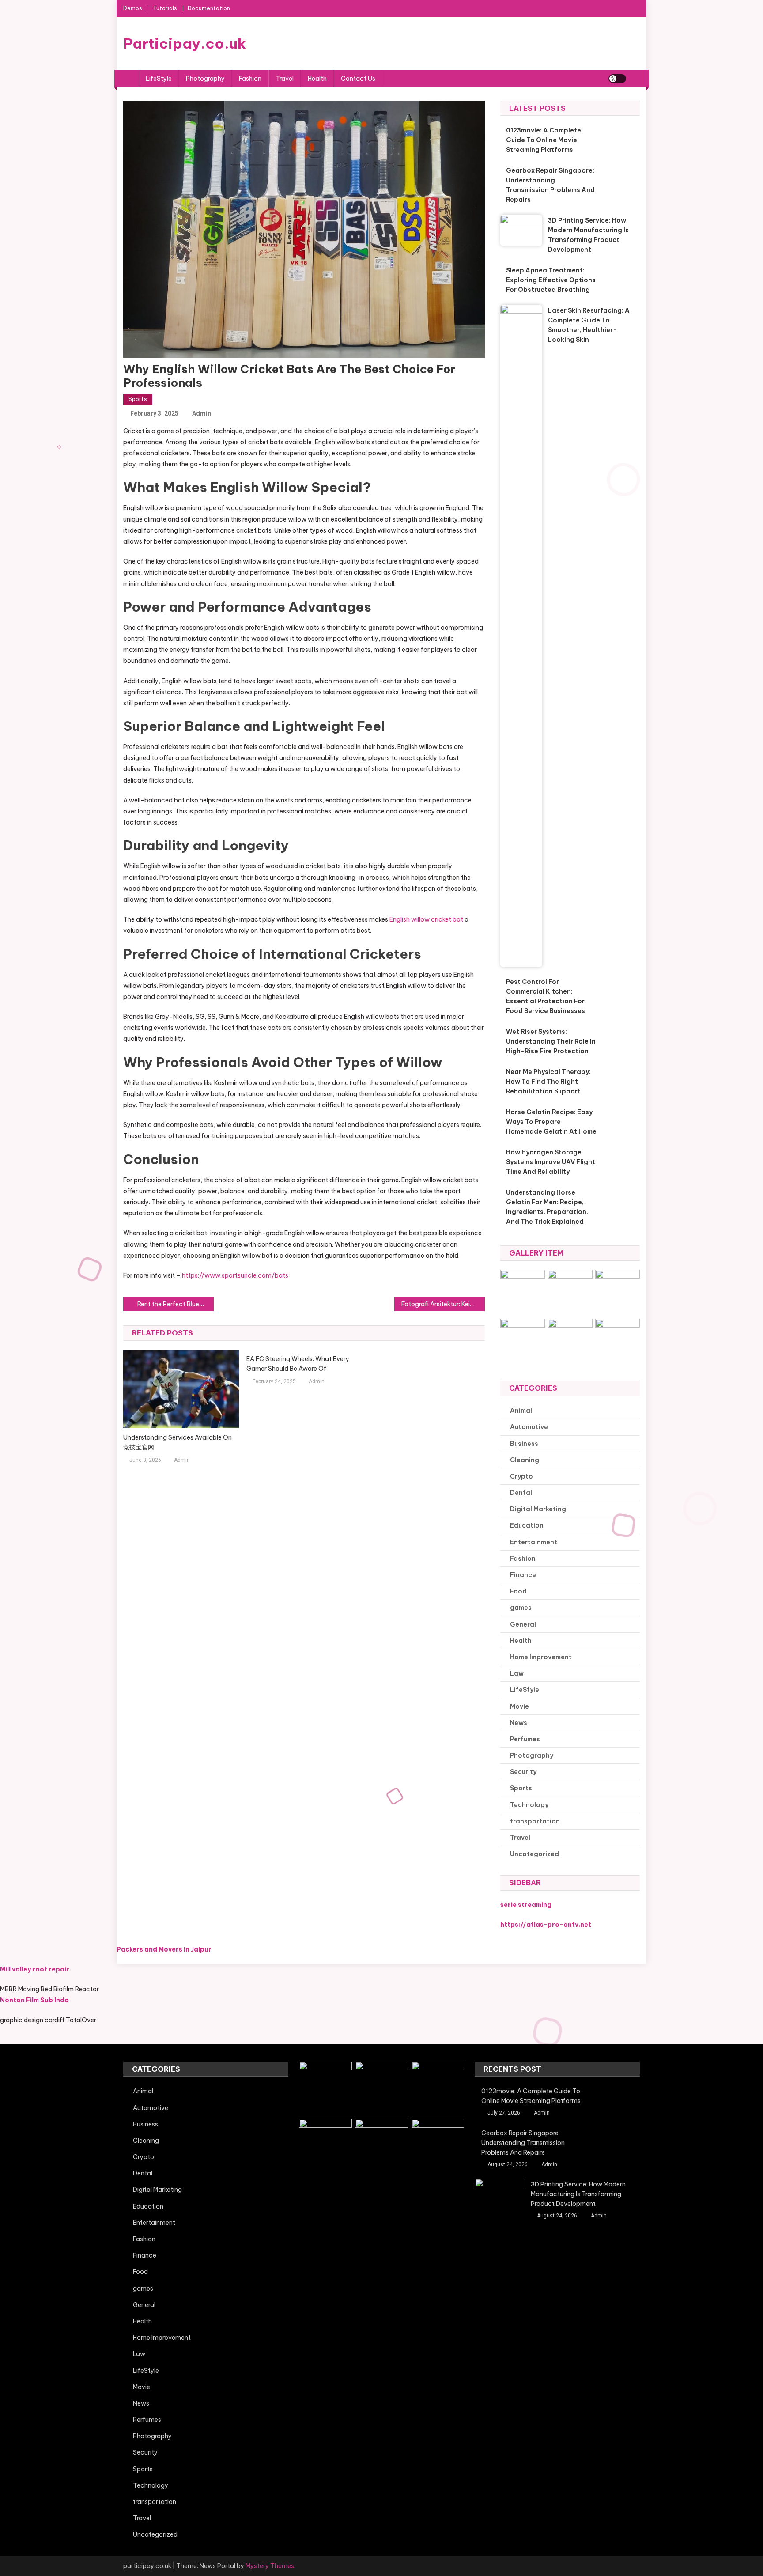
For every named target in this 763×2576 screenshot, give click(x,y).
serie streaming (526, 1905)
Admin (202, 413)
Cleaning (525, 1460)
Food (518, 1591)
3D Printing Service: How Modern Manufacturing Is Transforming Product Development (588, 235)
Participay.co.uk (185, 43)
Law (517, 1673)
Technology (529, 1805)
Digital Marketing (538, 1509)
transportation (535, 1821)
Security (523, 1772)
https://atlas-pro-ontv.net (546, 1925)
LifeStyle (159, 79)
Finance (523, 1575)
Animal (521, 1411)
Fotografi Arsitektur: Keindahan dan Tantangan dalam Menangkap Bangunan (443, 1304)
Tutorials (165, 8)
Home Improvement (541, 1657)
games (521, 1608)
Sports (138, 399)
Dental (521, 1493)
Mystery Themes (270, 2566)
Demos (133, 8)
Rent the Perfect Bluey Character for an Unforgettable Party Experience (176, 1304)
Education (527, 1525)
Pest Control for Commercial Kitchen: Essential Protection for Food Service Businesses (546, 996)
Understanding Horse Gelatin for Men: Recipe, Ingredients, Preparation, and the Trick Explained (547, 1207)
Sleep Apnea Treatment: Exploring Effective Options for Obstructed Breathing (551, 280)
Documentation (209, 8)
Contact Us (358, 79)
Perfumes (525, 1739)
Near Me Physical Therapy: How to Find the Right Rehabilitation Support (548, 1082)
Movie (519, 1706)
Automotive (529, 1427)
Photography (205, 79)
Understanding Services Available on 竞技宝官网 (178, 1442)
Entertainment (534, 1542)
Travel (285, 79)
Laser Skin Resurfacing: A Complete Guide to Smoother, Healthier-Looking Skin (589, 325)
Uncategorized (534, 1854)
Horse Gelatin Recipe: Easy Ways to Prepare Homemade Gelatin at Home (551, 1122)
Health (317, 79)
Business (524, 1444)
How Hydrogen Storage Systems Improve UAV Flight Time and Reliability (551, 1162)
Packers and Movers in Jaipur (164, 1949)
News (519, 1723)
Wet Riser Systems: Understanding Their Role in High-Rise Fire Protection (551, 1041)
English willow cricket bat (426, 919)
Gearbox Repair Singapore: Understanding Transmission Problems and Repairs (550, 185)
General (523, 1624)
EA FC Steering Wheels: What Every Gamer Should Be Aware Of (298, 1364)
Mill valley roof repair (35, 1969)
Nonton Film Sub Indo (34, 2000)
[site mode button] (617, 79)
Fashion (250, 79)
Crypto (521, 1476)
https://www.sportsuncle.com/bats (235, 1275)
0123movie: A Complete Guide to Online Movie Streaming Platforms (544, 140)
